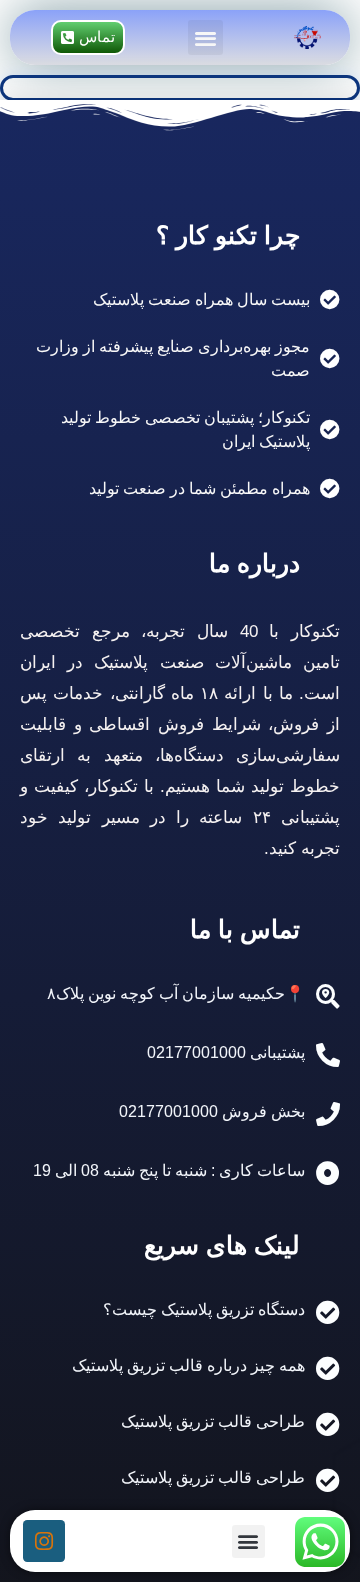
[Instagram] (44, 1541)
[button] (205, 37)
